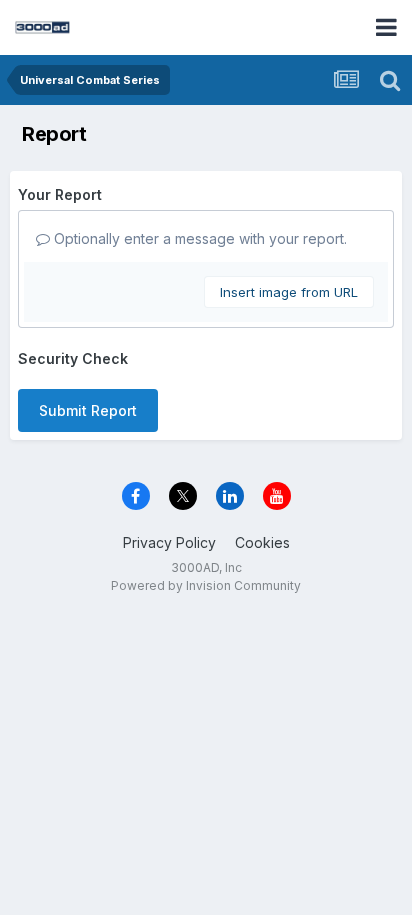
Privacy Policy (169, 542)
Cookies (262, 542)
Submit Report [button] (88, 410)
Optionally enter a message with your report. (198, 238)
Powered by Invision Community (206, 585)
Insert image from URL (289, 292)
